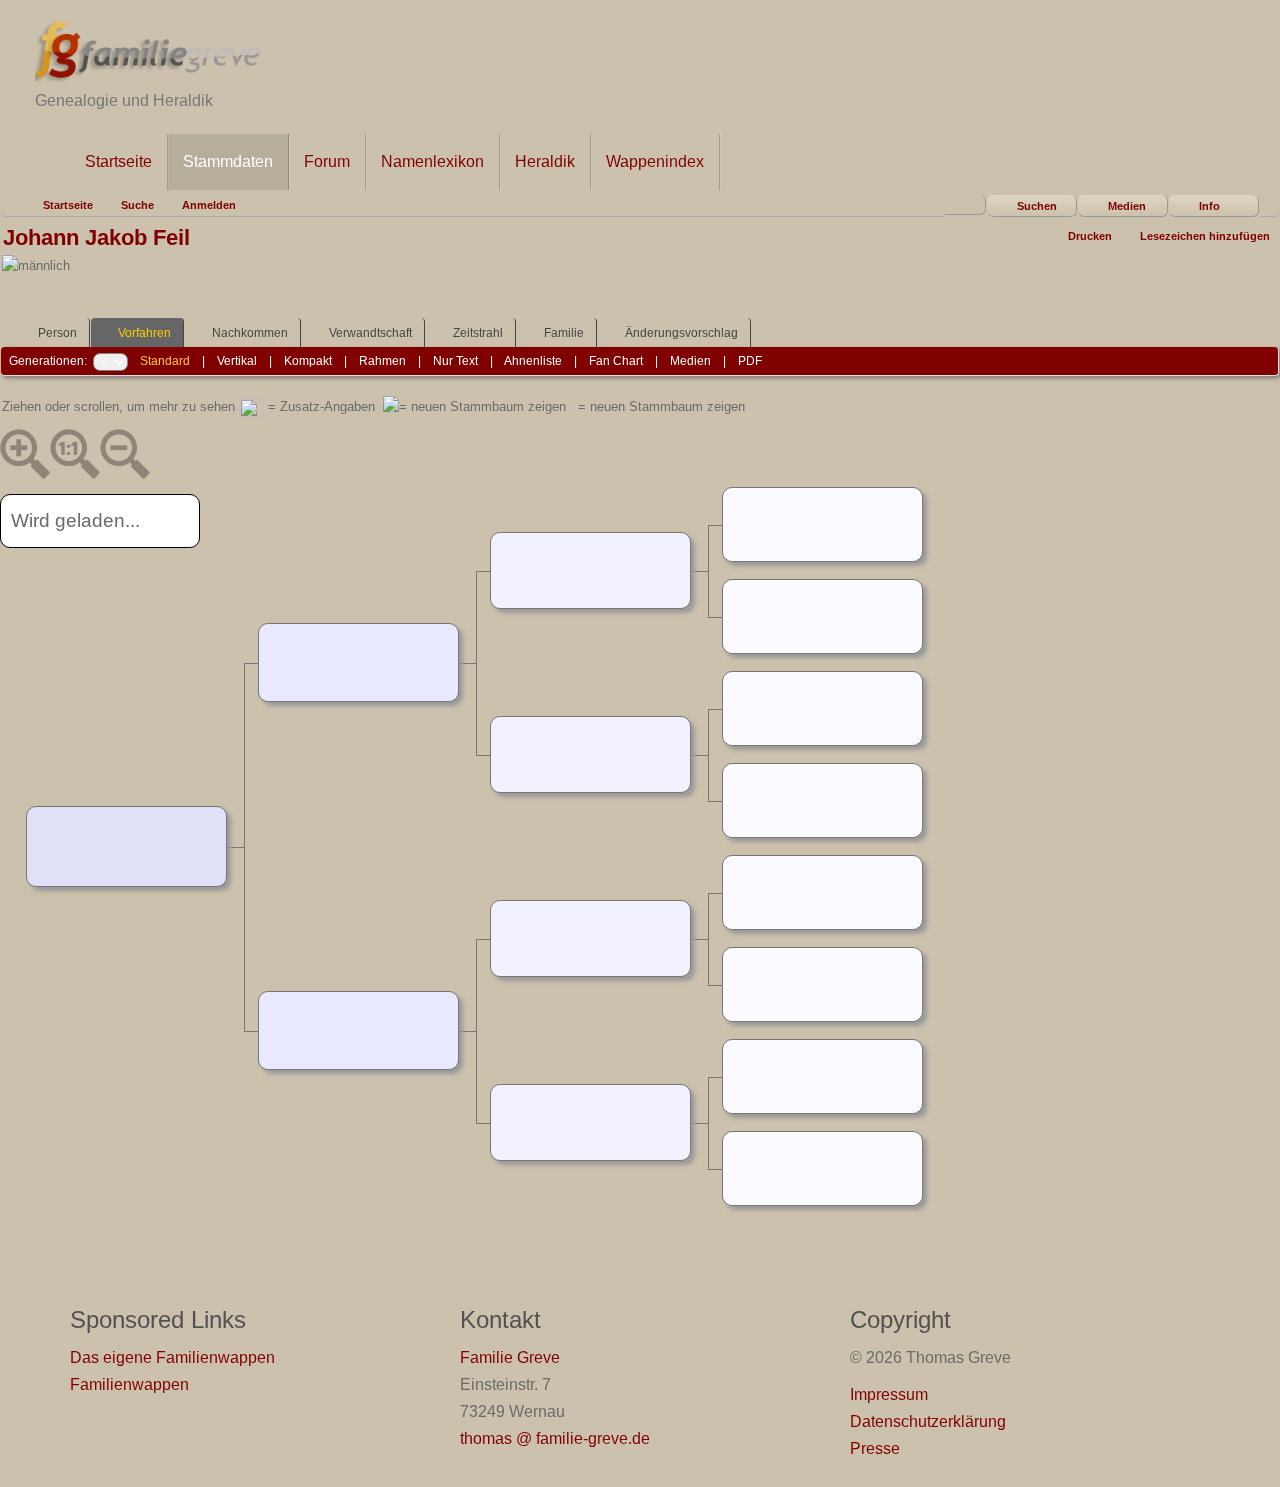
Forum (327, 161)
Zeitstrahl (478, 333)
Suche (137, 205)
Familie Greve (510, 1357)
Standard (165, 361)
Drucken (1090, 236)
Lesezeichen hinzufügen (1205, 236)
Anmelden (209, 205)
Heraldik (545, 161)
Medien (1127, 206)
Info (1209, 206)
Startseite (118, 161)
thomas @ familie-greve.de (555, 1438)
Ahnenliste (533, 361)
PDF (750, 361)
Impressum (889, 1394)
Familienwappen (129, 1384)
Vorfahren (144, 333)
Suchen (1037, 206)
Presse (875, 1448)
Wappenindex (655, 161)
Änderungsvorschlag (681, 333)
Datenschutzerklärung (928, 1421)
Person (57, 333)
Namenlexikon (432, 161)
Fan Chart (616, 361)
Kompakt (308, 361)
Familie (564, 333)
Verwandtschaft (370, 333)
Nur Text (455, 361)
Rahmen (382, 361)
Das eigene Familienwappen (172, 1357)
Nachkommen (250, 333)
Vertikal (237, 361)
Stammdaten (228, 161)
